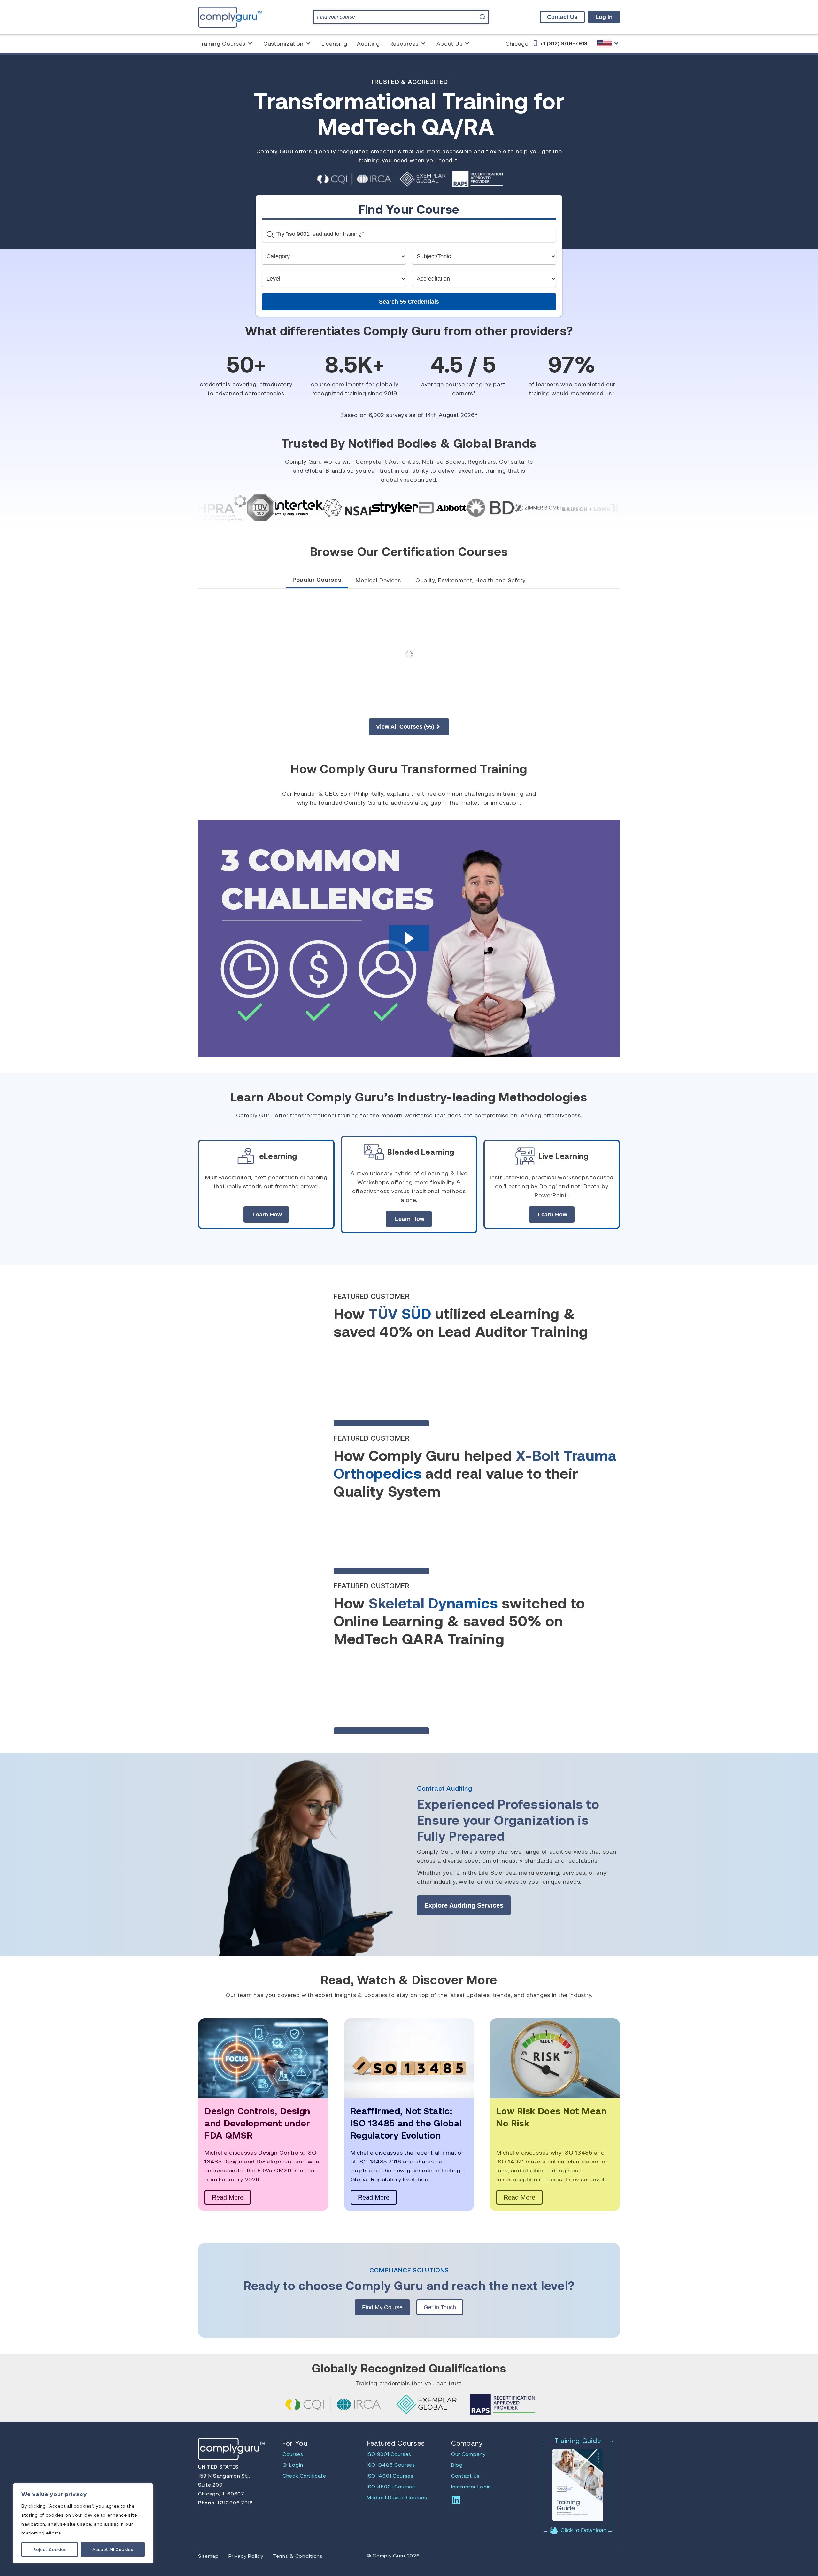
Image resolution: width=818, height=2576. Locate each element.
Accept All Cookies (113, 2549)
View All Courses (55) (405, 727)
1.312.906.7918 (234, 2502)
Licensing (334, 43)
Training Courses (222, 43)
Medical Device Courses (397, 2497)
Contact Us (562, 17)
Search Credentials (409, 302)
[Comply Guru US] (230, 17)
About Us (450, 43)
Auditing (368, 43)
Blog (457, 2465)
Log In (604, 17)
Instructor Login (471, 2486)
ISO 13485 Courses (391, 2465)
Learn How (267, 1215)
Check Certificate (304, 2476)
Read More (228, 2197)
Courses (293, 2454)
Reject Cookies (50, 2549)
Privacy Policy (246, 2556)
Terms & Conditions (298, 2556)
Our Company (468, 2454)
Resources (404, 43)
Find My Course (382, 2307)
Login (296, 2465)
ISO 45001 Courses (391, 2486)
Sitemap (208, 2556)
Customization (283, 43)
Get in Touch (440, 2307)
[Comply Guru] (609, 43)
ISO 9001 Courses (389, 2454)
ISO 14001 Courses (390, 2476)
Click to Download (583, 2530)
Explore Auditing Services (464, 1905)
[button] (409, 938)
